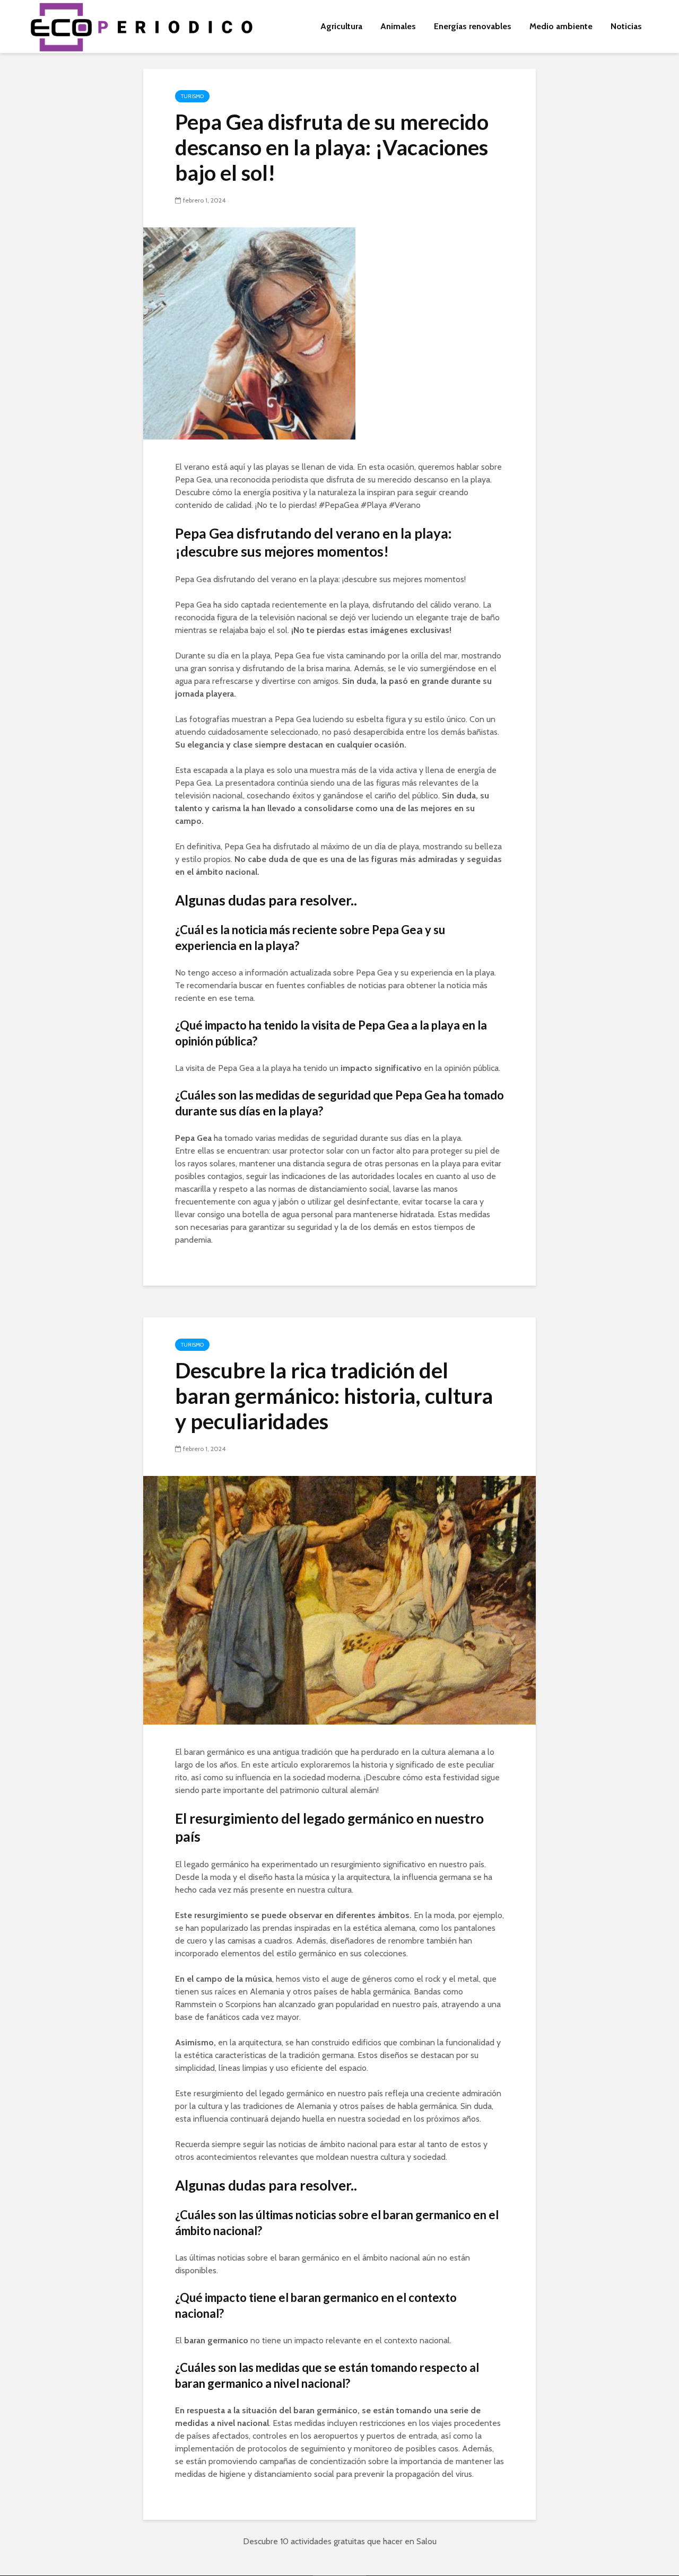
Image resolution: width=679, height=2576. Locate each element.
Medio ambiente (561, 26)
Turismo (192, 96)
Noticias (626, 26)
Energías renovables (473, 26)
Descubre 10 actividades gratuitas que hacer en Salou (340, 2541)
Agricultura (341, 26)
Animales (398, 26)
